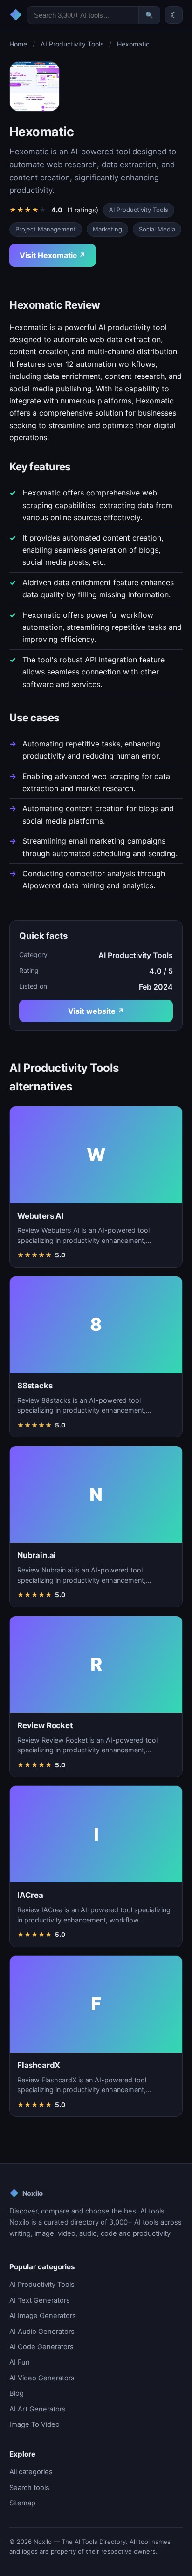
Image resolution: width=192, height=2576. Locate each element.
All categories (31, 2472)
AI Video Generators (42, 2378)
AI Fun (20, 2362)
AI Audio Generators (42, 2332)
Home (18, 44)
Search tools (29, 2488)
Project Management (46, 229)
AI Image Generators (43, 2316)
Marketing (107, 229)
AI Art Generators (38, 2409)
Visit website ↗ (96, 1011)
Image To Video (34, 2424)
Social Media (157, 229)
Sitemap (22, 2503)
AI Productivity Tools (72, 44)
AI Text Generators (40, 2300)
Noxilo (26, 2193)
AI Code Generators (41, 2347)
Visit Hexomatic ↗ (53, 255)
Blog (17, 2393)
